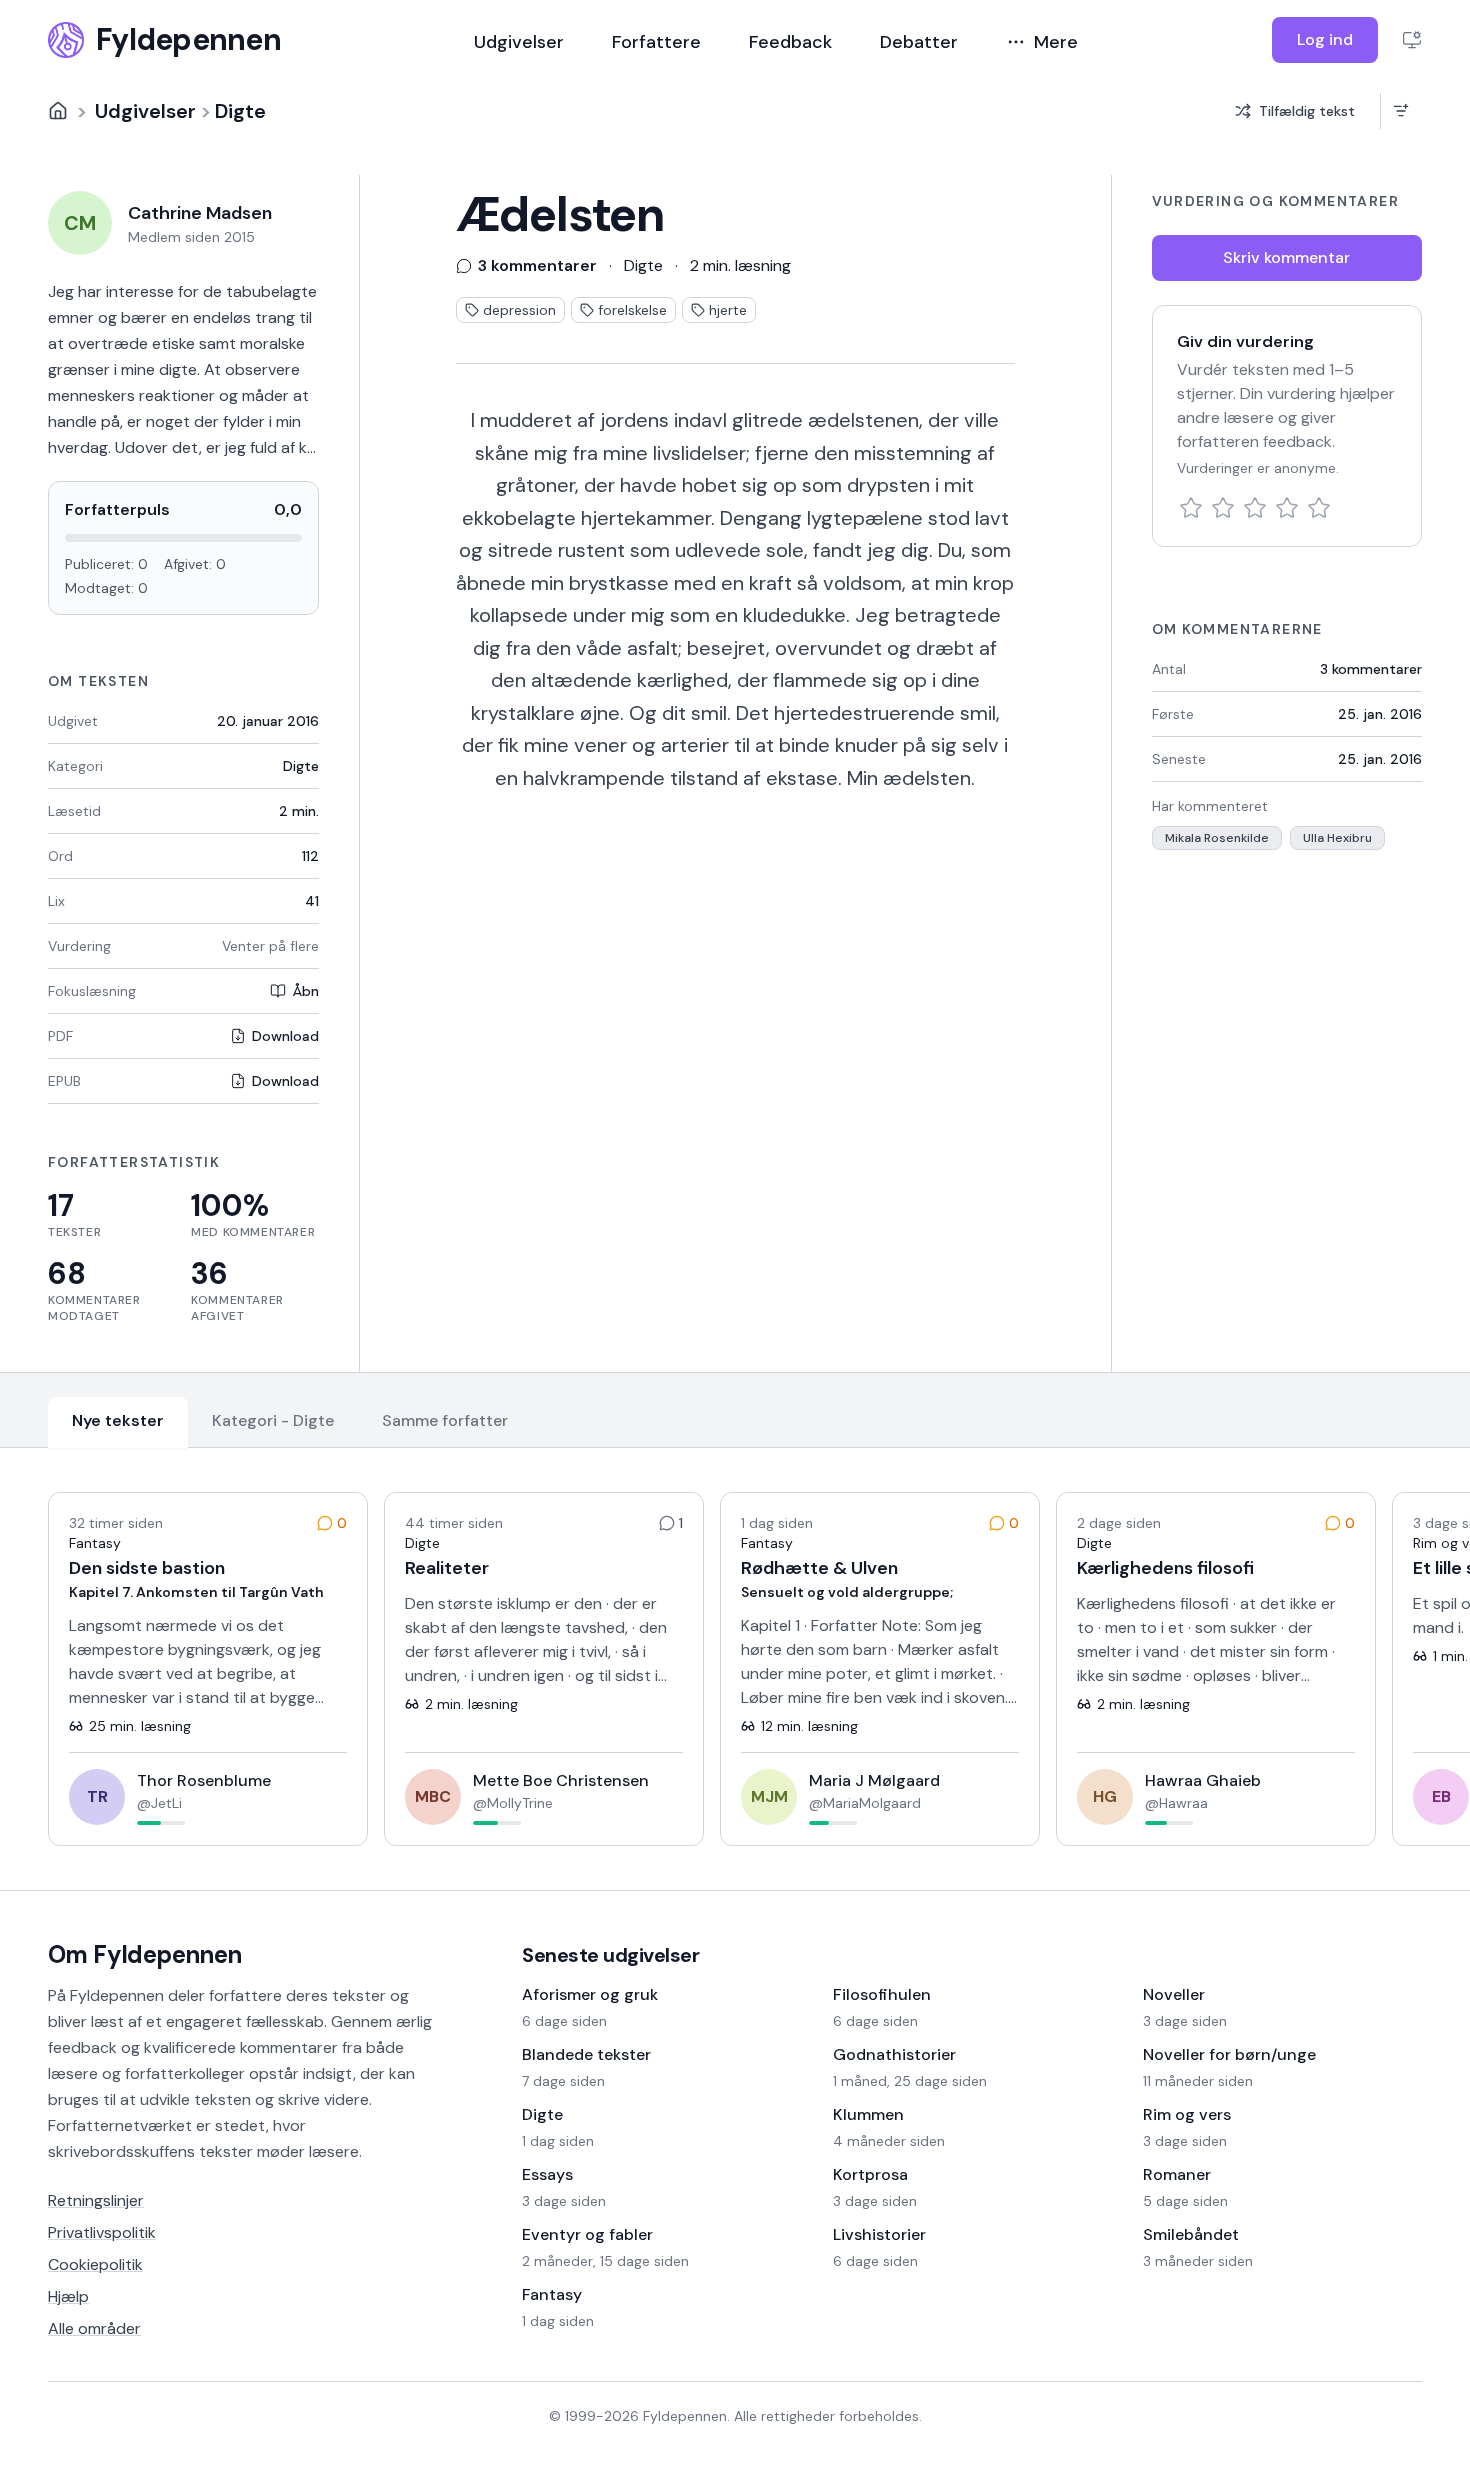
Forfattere (656, 42)
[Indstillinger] (1412, 40)
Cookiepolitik (95, 2264)
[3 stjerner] (1255, 508)
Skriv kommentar (1286, 257)
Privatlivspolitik (102, 2232)
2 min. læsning (740, 265)
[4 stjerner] (1287, 508)
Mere (1056, 42)
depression (519, 310)
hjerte (728, 310)
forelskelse (632, 310)
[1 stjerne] (1191, 508)
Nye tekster (118, 1420)
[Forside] (58, 111)
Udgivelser (519, 42)
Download (285, 1036)
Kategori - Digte (273, 1420)
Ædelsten (560, 215)
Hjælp (68, 2296)
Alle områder (94, 2328)
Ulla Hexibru (1337, 838)
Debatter (919, 42)
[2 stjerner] (1223, 508)
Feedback (790, 42)
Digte (240, 111)
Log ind (1325, 39)
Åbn (305, 991)
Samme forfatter (445, 1420)
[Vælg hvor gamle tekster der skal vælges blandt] (1400, 111)
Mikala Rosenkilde (1217, 838)
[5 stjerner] (1319, 508)
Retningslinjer (96, 2200)
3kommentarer (1371, 669)
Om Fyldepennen (145, 1954)
